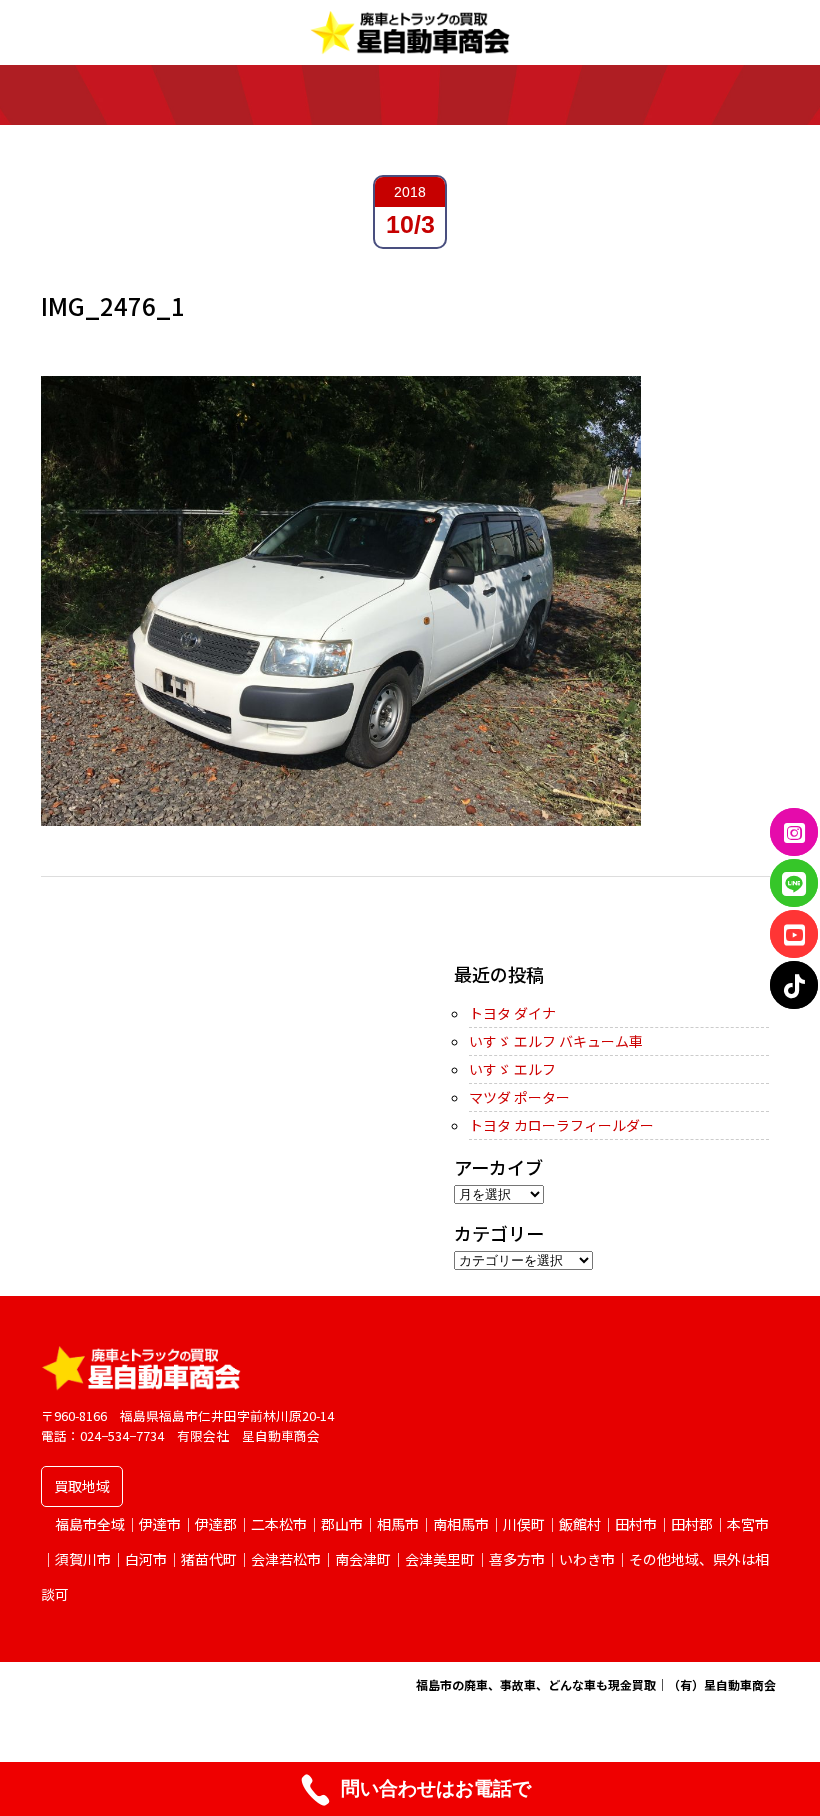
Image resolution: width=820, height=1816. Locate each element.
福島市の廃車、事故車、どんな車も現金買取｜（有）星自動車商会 (596, 1684)
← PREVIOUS (83, 939)
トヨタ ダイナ (512, 1013)
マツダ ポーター (519, 1097)
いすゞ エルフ (512, 1069)
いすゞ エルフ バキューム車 (556, 1041)
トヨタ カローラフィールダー (561, 1125)
